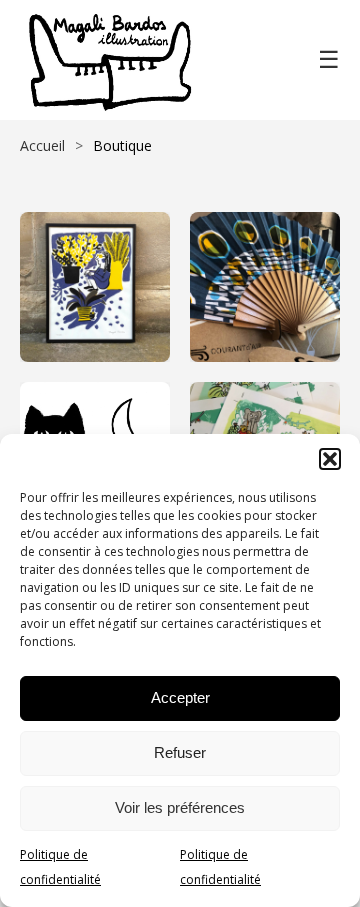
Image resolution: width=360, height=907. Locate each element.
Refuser (180, 752)
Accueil (42, 145)
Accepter (180, 697)
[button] (330, 459)
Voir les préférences (180, 807)
